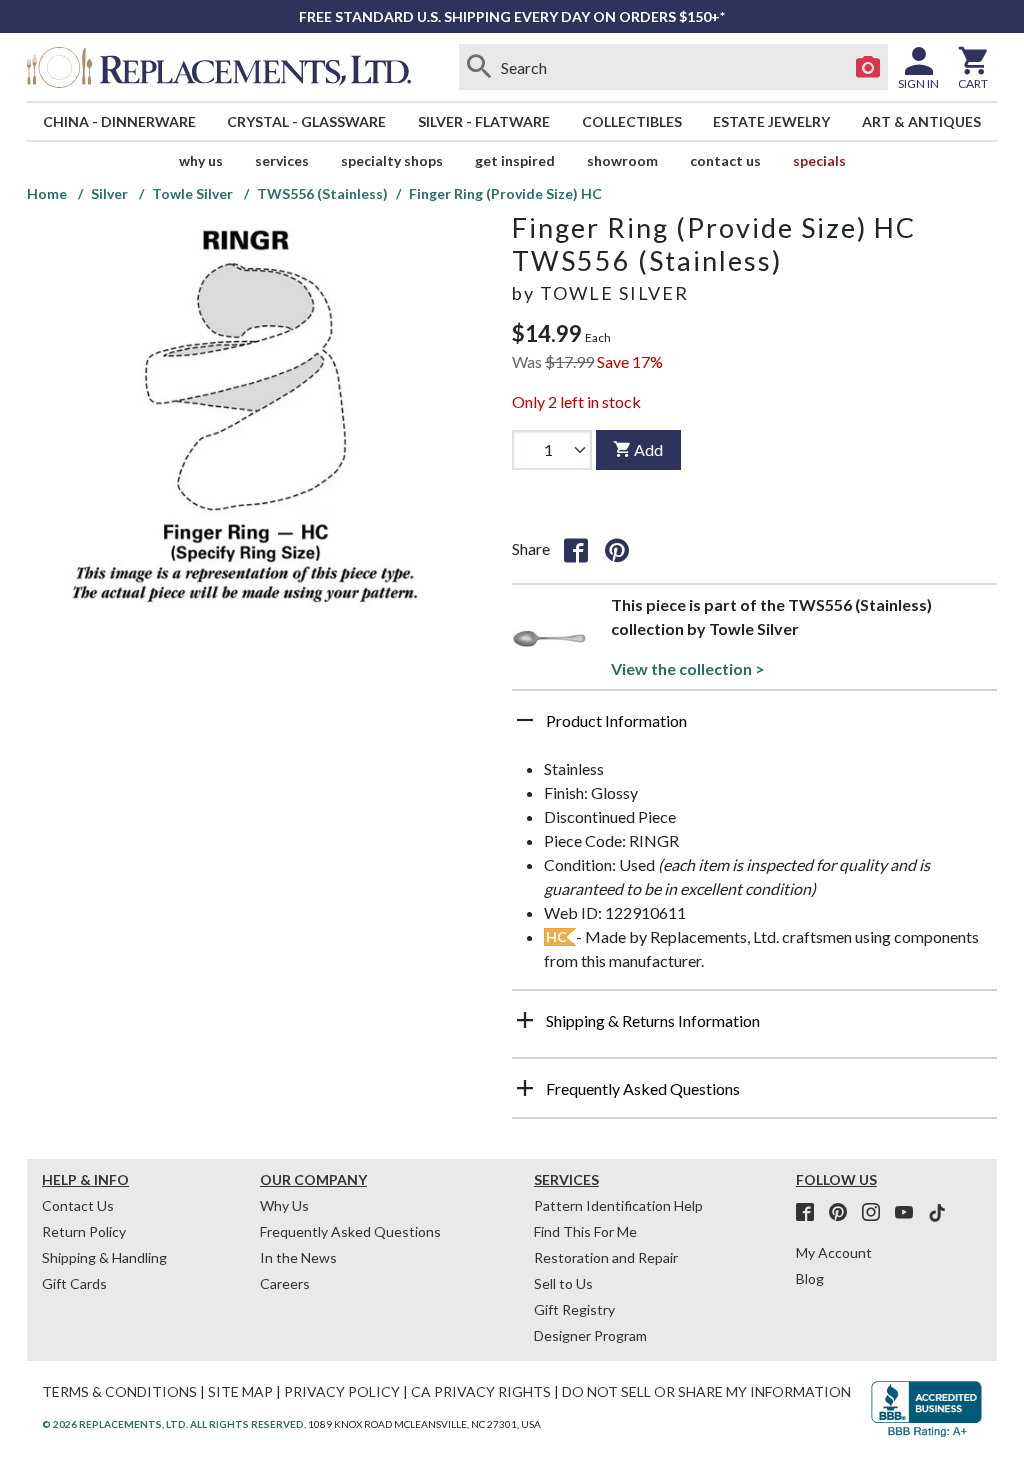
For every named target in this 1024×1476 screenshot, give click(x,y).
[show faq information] (525, 1088)
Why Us (284, 1205)
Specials (819, 160)
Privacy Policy (342, 1391)
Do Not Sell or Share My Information (706, 1391)
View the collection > (688, 668)
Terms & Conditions (119, 1391)
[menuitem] (119, 121)
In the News (298, 1257)
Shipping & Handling (104, 1257)
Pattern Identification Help (618, 1205)
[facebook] (811, 1213)
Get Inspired (515, 160)
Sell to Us (563, 1283)
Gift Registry (574, 1309)
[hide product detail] (525, 720)
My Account (834, 1252)
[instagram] (877, 1213)
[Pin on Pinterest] (617, 549)
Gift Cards (74, 1283)
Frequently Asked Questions (350, 1231)
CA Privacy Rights (481, 1391)
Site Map (240, 1391)
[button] (754, 728)
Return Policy (84, 1231)
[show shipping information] (525, 1020)
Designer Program (590, 1335)
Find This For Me (585, 1231)
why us (201, 160)
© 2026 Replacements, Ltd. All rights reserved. (174, 1424)
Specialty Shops (392, 160)
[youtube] (910, 1213)
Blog (810, 1278)
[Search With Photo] (868, 67)
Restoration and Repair (606, 1257)
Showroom (622, 160)
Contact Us (725, 160)
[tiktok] (937, 1213)
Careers (285, 1283)
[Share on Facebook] (576, 549)
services (282, 160)
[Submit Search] (479, 67)
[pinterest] (844, 1213)
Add (648, 449)
